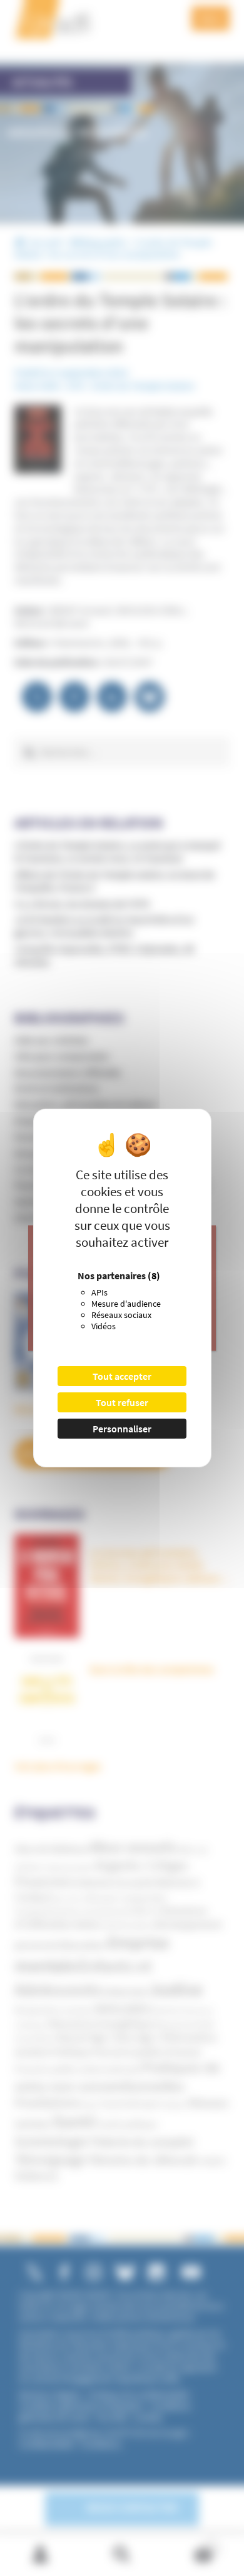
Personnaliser (122, 1429)
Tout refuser (122, 1402)
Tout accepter (122, 1376)
